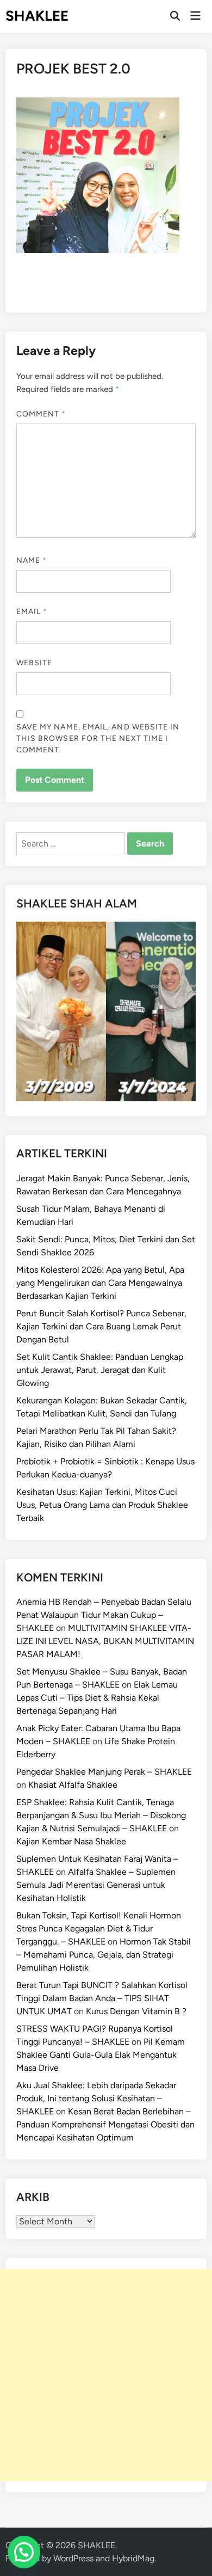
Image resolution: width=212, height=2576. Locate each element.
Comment (41, 414)
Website (35, 663)
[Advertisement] (106, 2375)
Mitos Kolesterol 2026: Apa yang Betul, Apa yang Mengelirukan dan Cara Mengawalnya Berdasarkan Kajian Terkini (100, 1283)
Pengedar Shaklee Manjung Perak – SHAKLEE (104, 1772)
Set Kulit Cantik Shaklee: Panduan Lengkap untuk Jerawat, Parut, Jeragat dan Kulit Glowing (100, 1370)
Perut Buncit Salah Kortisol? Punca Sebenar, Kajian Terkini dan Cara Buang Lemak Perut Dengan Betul (101, 1326)
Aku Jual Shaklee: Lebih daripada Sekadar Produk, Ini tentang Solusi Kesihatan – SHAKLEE (96, 2098)
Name (32, 560)
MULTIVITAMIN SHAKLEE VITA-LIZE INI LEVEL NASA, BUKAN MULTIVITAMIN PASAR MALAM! (105, 1641)
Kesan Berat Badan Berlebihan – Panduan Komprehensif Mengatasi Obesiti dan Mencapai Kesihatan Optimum (105, 2124)
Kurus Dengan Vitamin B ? (136, 2011)
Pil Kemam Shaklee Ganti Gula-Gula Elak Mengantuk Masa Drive (101, 2055)
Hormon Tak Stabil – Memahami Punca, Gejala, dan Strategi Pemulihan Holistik (104, 1955)
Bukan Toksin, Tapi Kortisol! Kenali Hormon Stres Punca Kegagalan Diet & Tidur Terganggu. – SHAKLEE (99, 1928)
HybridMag (133, 2558)
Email (32, 612)
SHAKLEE (37, 16)
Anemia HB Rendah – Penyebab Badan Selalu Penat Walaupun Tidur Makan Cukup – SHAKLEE (104, 1615)
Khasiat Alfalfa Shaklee (73, 1785)
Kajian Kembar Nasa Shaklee (71, 1841)
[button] (24, 2552)
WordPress (73, 2558)
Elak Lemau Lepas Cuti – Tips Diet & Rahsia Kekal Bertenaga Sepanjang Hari (97, 1698)
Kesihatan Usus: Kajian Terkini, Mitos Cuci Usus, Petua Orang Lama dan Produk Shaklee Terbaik (102, 1505)
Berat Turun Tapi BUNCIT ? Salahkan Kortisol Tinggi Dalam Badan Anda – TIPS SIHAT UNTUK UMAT (102, 1998)
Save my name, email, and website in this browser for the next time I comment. (98, 738)
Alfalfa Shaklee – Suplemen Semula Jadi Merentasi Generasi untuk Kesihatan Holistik (96, 1885)
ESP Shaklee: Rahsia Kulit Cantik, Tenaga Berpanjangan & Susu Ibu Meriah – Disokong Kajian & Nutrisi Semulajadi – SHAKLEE (101, 1815)
